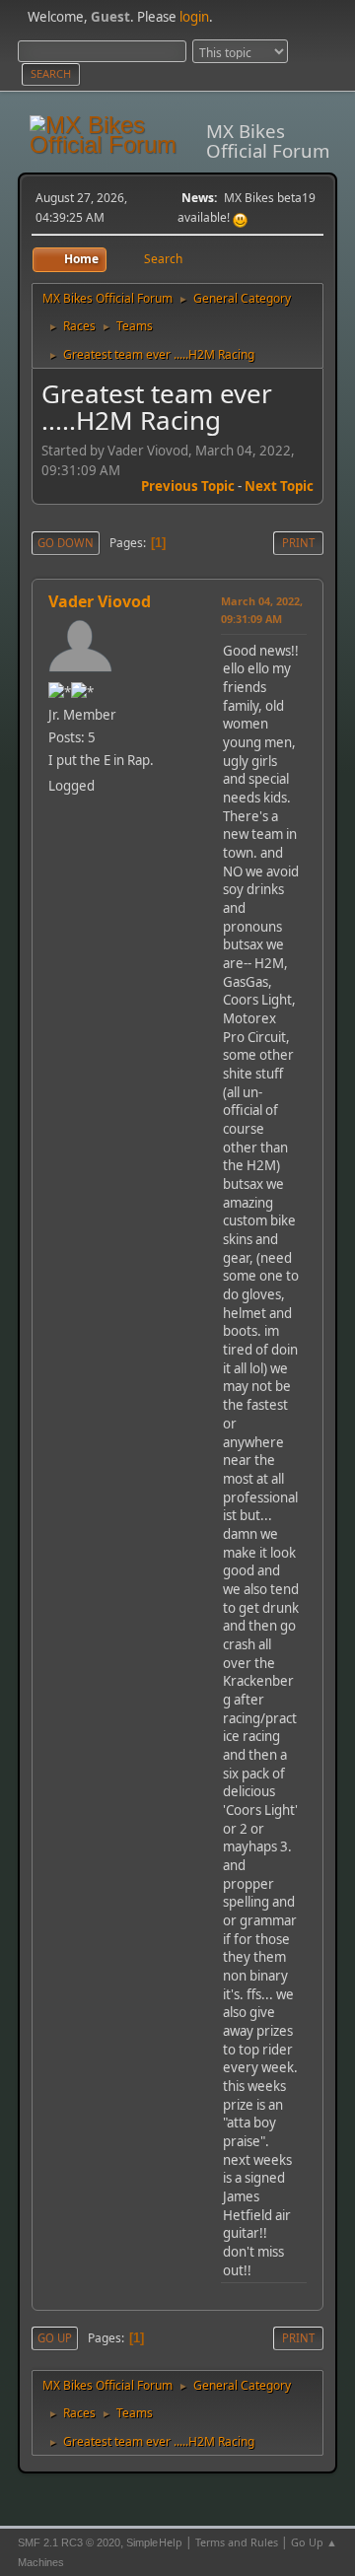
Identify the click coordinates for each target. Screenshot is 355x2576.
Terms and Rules (237, 2542)
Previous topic (188, 486)
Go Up (55, 2338)
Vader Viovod (100, 601)
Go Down (66, 543)
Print (298, 543)
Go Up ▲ (314, 2542)
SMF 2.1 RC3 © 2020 (69, 2542)
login (194, 17)
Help (171, 2542)
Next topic (279, 486)
